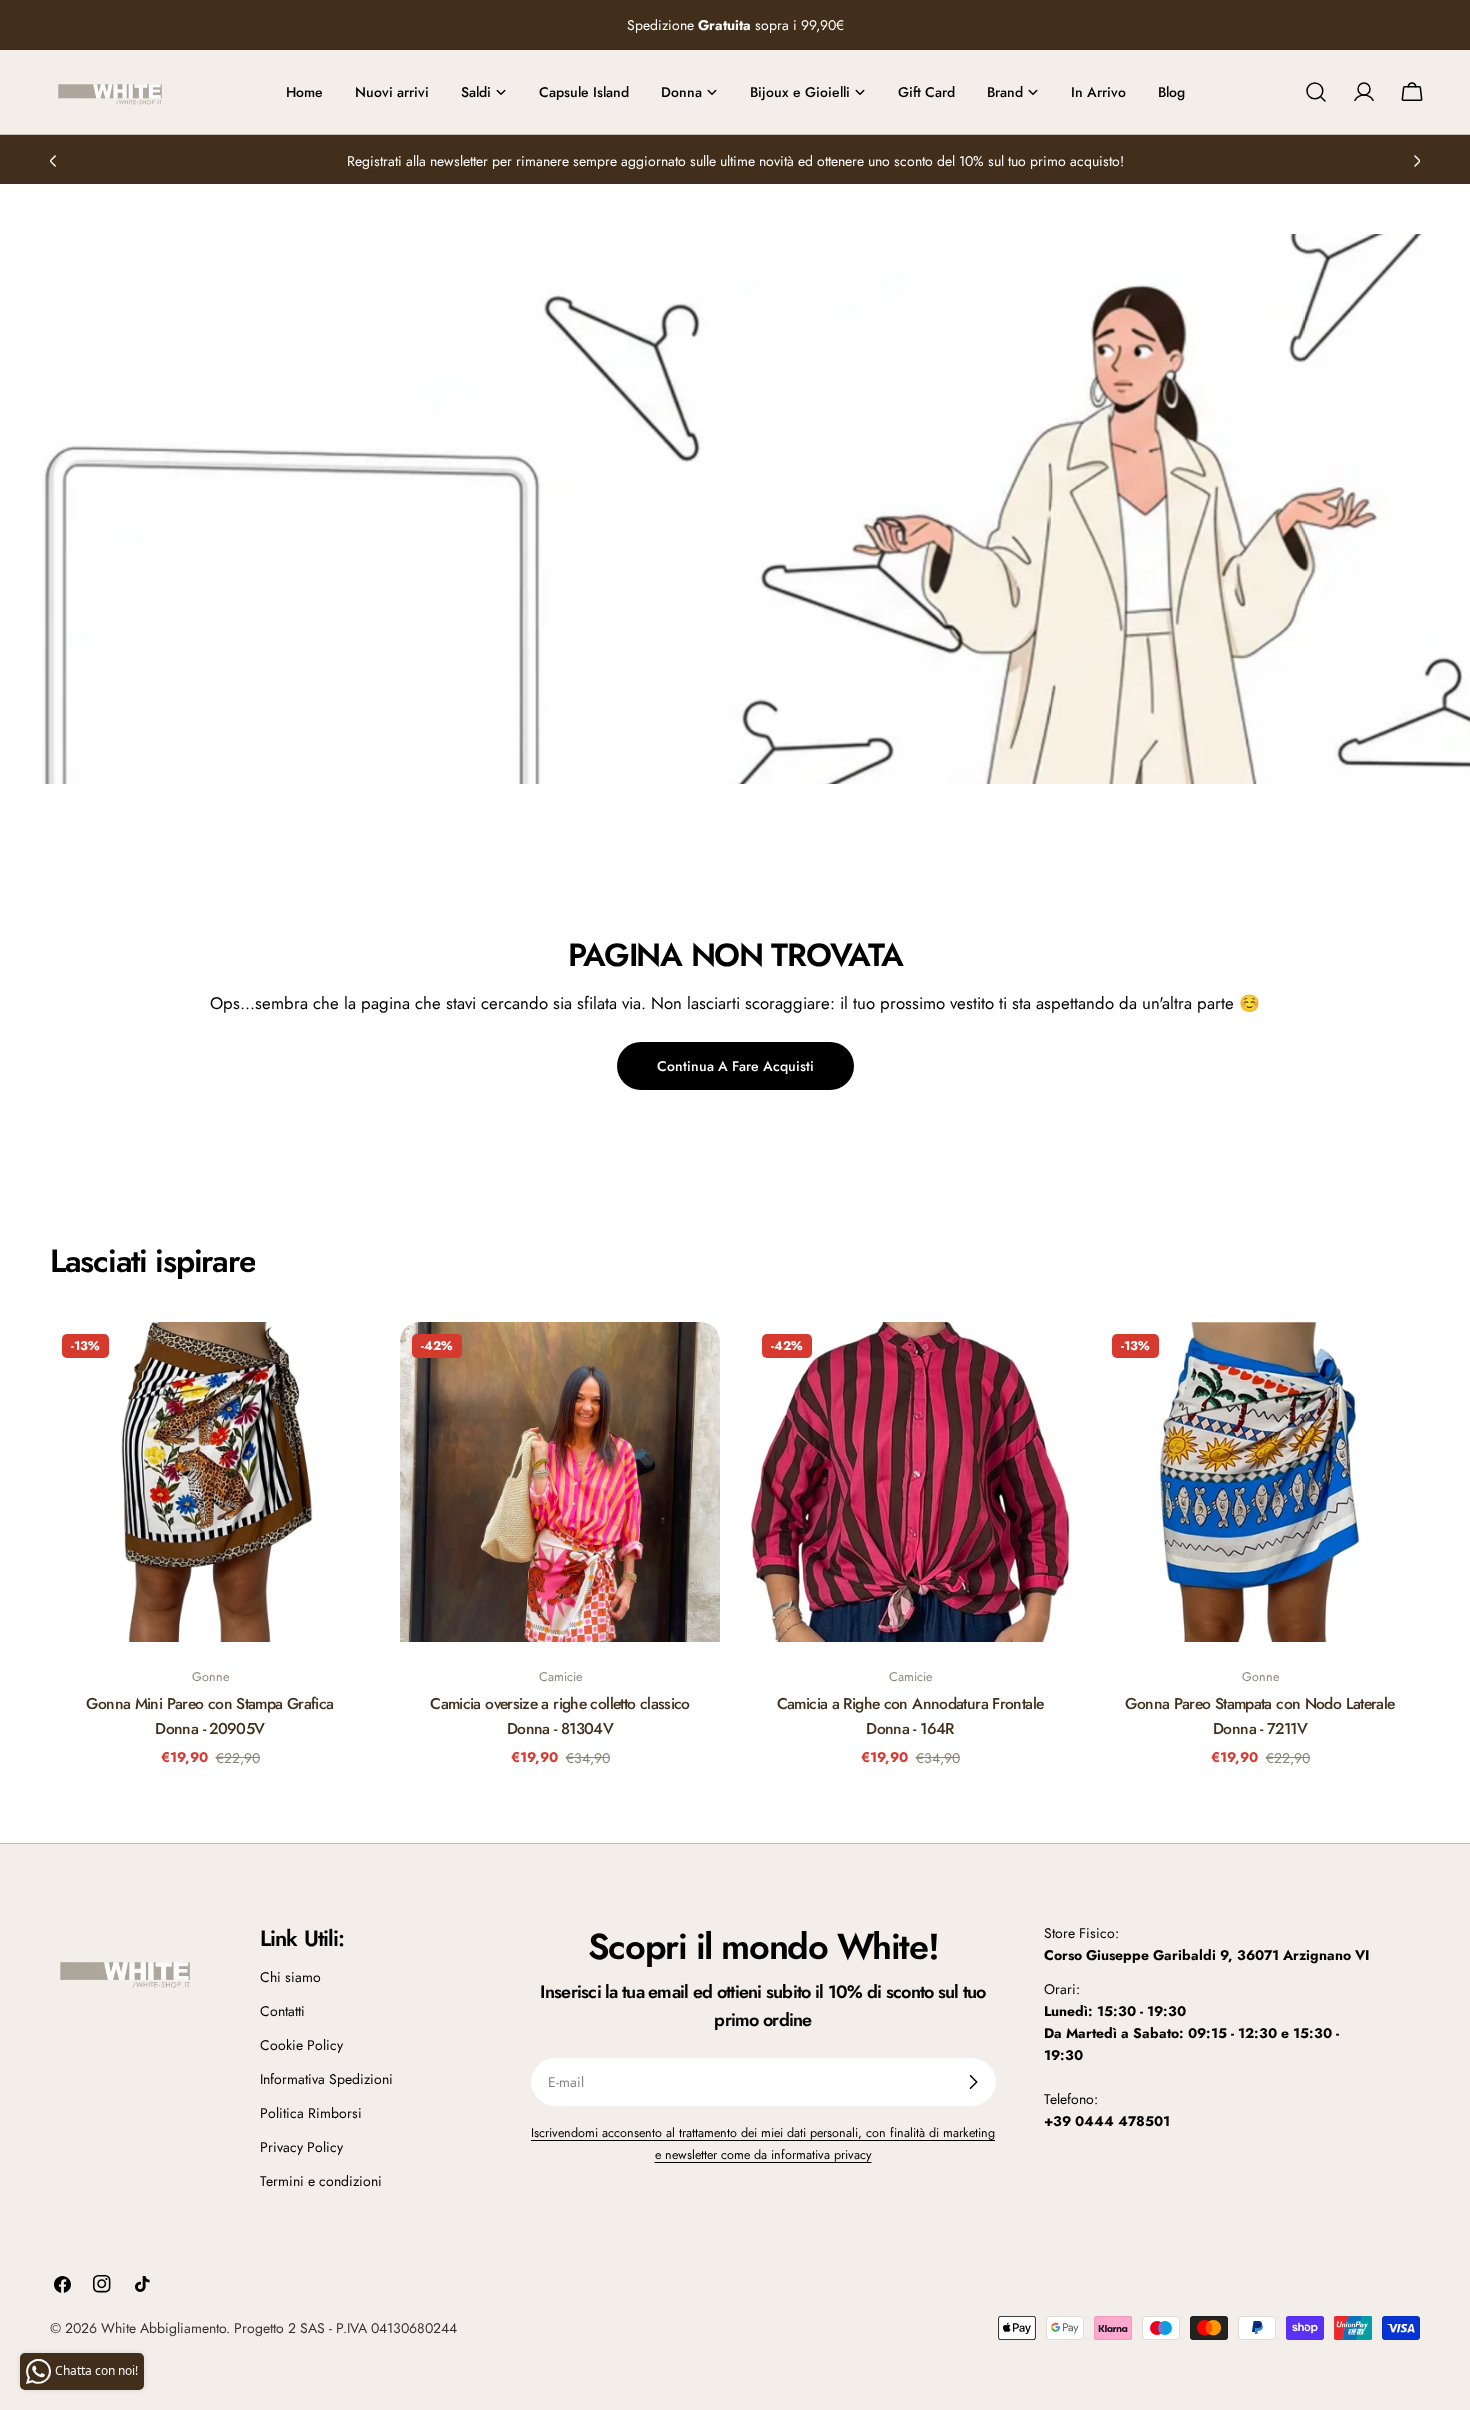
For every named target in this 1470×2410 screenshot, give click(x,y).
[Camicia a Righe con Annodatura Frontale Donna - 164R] (910, 1482)
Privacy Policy (301, 2147)
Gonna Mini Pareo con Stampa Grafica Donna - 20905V (209, 1715)
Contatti (282, 2011)
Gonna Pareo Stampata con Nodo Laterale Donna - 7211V (1259, 1715)
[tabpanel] (735, 1557)
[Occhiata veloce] (341, 1366)
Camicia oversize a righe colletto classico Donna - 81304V (560, 1715)
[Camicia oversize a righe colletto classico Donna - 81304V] (560, 1482)
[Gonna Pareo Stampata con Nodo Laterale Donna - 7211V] (1260, 1482)
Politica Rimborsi (311, 2113)
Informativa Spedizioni (326, 2079)
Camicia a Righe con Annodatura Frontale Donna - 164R (910, 1715)
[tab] (152, 1261)
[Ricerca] (1316, 92)
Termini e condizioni (321, 2181)
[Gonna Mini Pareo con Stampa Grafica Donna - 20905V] (210, 1482)
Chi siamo (290, 1977)
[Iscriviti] (973, 2082)
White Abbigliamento (163, 2328)
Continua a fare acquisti (735, 1066)
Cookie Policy (301, 2045)
